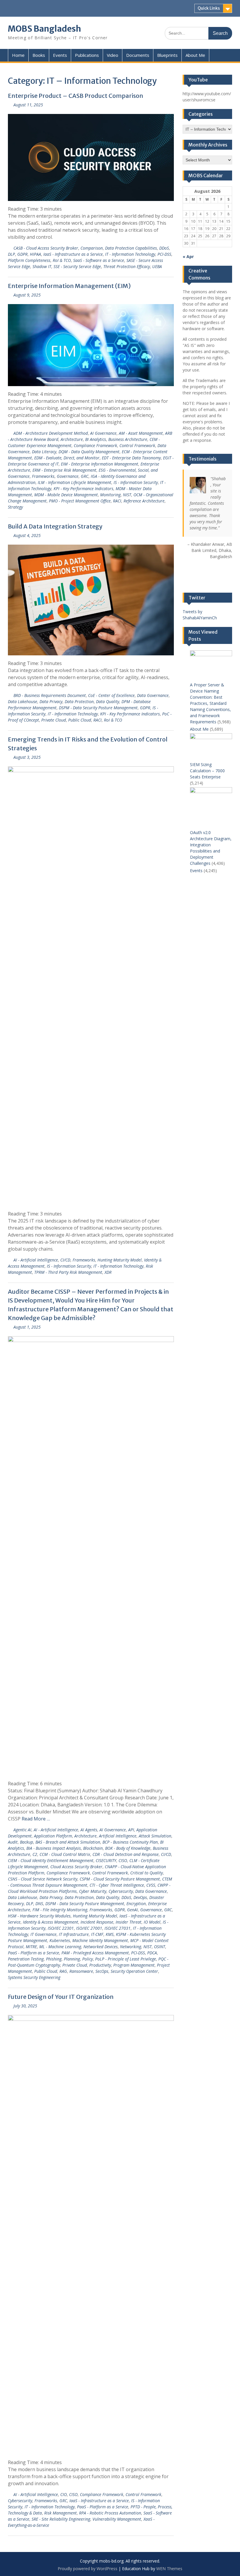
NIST (127, 495)
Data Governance (153, 695)
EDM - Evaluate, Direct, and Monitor (67, 458)
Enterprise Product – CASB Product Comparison (76, 96)
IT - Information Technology (130, 254)
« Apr (188, 256)
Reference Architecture (144, 501)
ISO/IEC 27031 (118, 1928)
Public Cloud (80, 720)
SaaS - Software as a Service (99, 260)
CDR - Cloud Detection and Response (126, 1854)
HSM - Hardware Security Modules (39, 1916)
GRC (85, 476)
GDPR (22, 254)
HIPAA (35, 254)
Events (60, 55)
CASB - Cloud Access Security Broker (46, 248)
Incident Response (97, 1922)
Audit (13, 1842)
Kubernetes (60, 1940)
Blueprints (167, 55)
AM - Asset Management (141, 433)
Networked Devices (101, 1947)
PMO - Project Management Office (80, 501)
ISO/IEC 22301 (61, 1928)
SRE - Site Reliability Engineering (61, 2519)
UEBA (157, 266)
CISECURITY (106, 1860)
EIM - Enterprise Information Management (100, 464)
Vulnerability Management (117, 2519)
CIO (64, 2494)
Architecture (72, 439)
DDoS (164, 248)
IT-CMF (97, 1934)
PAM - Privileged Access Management (95, 1953)
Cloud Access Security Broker (76, 1867)
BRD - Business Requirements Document (50, 695)
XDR (108, 1272)
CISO (123, 1860)
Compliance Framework (95, 445)
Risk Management (60, 2513)
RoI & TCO (62, 260)
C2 (35, 1854)
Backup (26, 1842)
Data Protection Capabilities (131, 248)
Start (205, 567)
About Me (195, 55)
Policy (88, 1959)
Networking (131, 1947)
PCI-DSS (164, 254)
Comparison (92, 248)
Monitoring (110, 495)
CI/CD (65, 1260)
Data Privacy (51, 701)
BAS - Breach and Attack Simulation (68, 1842)
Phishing (54, 1959)
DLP (11, 254)
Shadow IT (42, 266)
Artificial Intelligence (118, 1836)
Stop (210, 567)
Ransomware (81, 1971)
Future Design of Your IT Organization (61, 1997)
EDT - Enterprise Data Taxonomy (131, 458)
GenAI (132, 1910)
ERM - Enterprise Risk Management (64, 470)
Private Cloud (54, 720)
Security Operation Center (134, 1971)
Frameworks (43, 476)
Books (39, 55)
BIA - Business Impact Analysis (54, 1848)
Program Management (134, 1965)
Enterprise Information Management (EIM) (69, 286)
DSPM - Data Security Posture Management (98, 708)
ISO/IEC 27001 (89, 1928)
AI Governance (103, 433)
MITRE (31, 1947)
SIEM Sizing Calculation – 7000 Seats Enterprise (207, 771)
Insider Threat (128, 1922)
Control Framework (137, 445)
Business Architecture (128, 439)
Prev (187, 578)
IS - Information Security (136, 482)
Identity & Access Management (50, 1922)
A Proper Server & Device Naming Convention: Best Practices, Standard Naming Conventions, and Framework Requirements (210, 703)
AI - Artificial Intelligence (36, 1260)
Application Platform (53, 1836)
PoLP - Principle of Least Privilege (126, 1959)
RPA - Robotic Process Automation (110, 2513)
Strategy (15, 507)
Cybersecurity (121, 1891)
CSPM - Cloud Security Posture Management (120, 1879)
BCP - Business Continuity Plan (130, 1842)
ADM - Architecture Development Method (51, 433)
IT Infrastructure (74, 1934)
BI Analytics (96, 439)
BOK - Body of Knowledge (128, 1848)
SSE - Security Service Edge (77, 266)
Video (113, 55)
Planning (72, 1959)
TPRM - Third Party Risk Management (68, 1272)
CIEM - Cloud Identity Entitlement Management (51, 1860)
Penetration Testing (26, 1959)
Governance (68, 476)
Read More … (36, 1819)
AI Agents (89, 1830)
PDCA (152, 1953)
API (131, 1830)
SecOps (102, 1971)
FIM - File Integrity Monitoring (60, 1910)
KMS (110, 1934)
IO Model (152, 1922)
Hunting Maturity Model (120, 1260)
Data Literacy (44, 452)
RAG (63, 1971)
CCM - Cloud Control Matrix (65, 1854)
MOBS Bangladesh (44, 29)
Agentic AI (22, 1830)
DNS (39, 1904)
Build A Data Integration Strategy (55, 526)
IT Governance (43, 1934)
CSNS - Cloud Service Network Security (43, 1879)
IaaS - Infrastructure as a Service (73, 254)
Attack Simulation (155, 1836)
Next (227, 578)
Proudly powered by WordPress (88, 2569)
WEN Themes (169, 2569)
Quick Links (209, 8)
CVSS (151, 1885)
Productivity (100, 1965)
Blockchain (93, 1848)
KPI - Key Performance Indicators (83, 489)
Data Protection (79, 701)
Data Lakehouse (23, 701)
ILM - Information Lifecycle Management (74, 482)
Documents (138, 55)
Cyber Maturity (93, 1891)
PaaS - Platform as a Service (34, 1953)
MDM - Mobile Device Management (66, 495)
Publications (87, 55)
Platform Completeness (29, 260)
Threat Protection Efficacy (127, 266)
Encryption (136, 1904)
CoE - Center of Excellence (111, 695)
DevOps (140, 1897)
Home (18, 55)
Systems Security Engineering (34, 1977)
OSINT (160, 1947)
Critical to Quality (146, 1873)
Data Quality (108, 701)
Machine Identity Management (100, 1940)
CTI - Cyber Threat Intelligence (117, 1885)
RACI (117, 501)
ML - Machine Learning (60, 1947)
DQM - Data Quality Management (89, 452)
